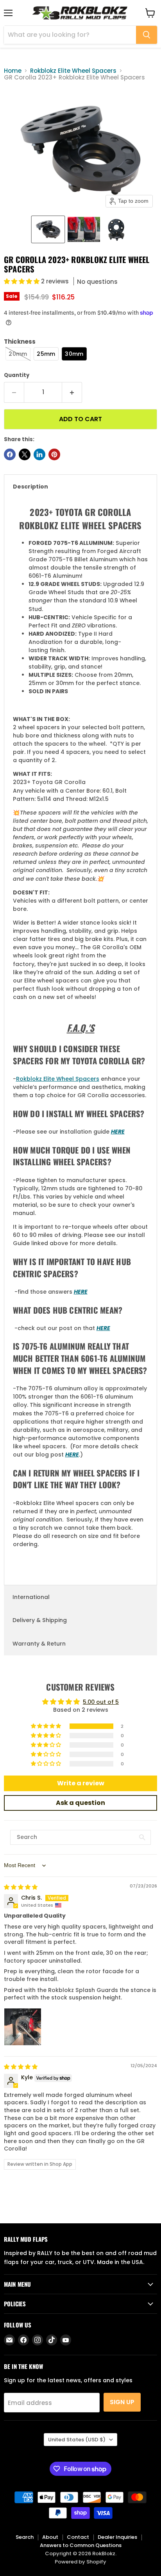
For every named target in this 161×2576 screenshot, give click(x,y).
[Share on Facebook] (10, 454)
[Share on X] (25, 454)
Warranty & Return (39, 1644)
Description (30, 487)
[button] (48, 229)
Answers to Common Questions (81, 2545)
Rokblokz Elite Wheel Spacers (73, 71)
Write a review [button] (81, 1783)
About (50, 2537)
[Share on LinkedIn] (39, 454)
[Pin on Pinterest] (54, 454)
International (31, 1597)
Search (25, 2537)
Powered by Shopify (80, 2562)
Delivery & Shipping (40, 1620)
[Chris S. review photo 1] (23, 2027)
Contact (78, 2537)
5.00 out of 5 (101, 1702)
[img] (21, 1887)
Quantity (17, 375)
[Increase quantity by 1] (72, 392)
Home (13, 71)
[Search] (147, 35)
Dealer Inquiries (117, 2537)
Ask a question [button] (80, 1803)
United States (77, 2440)
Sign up (122, 2402)
